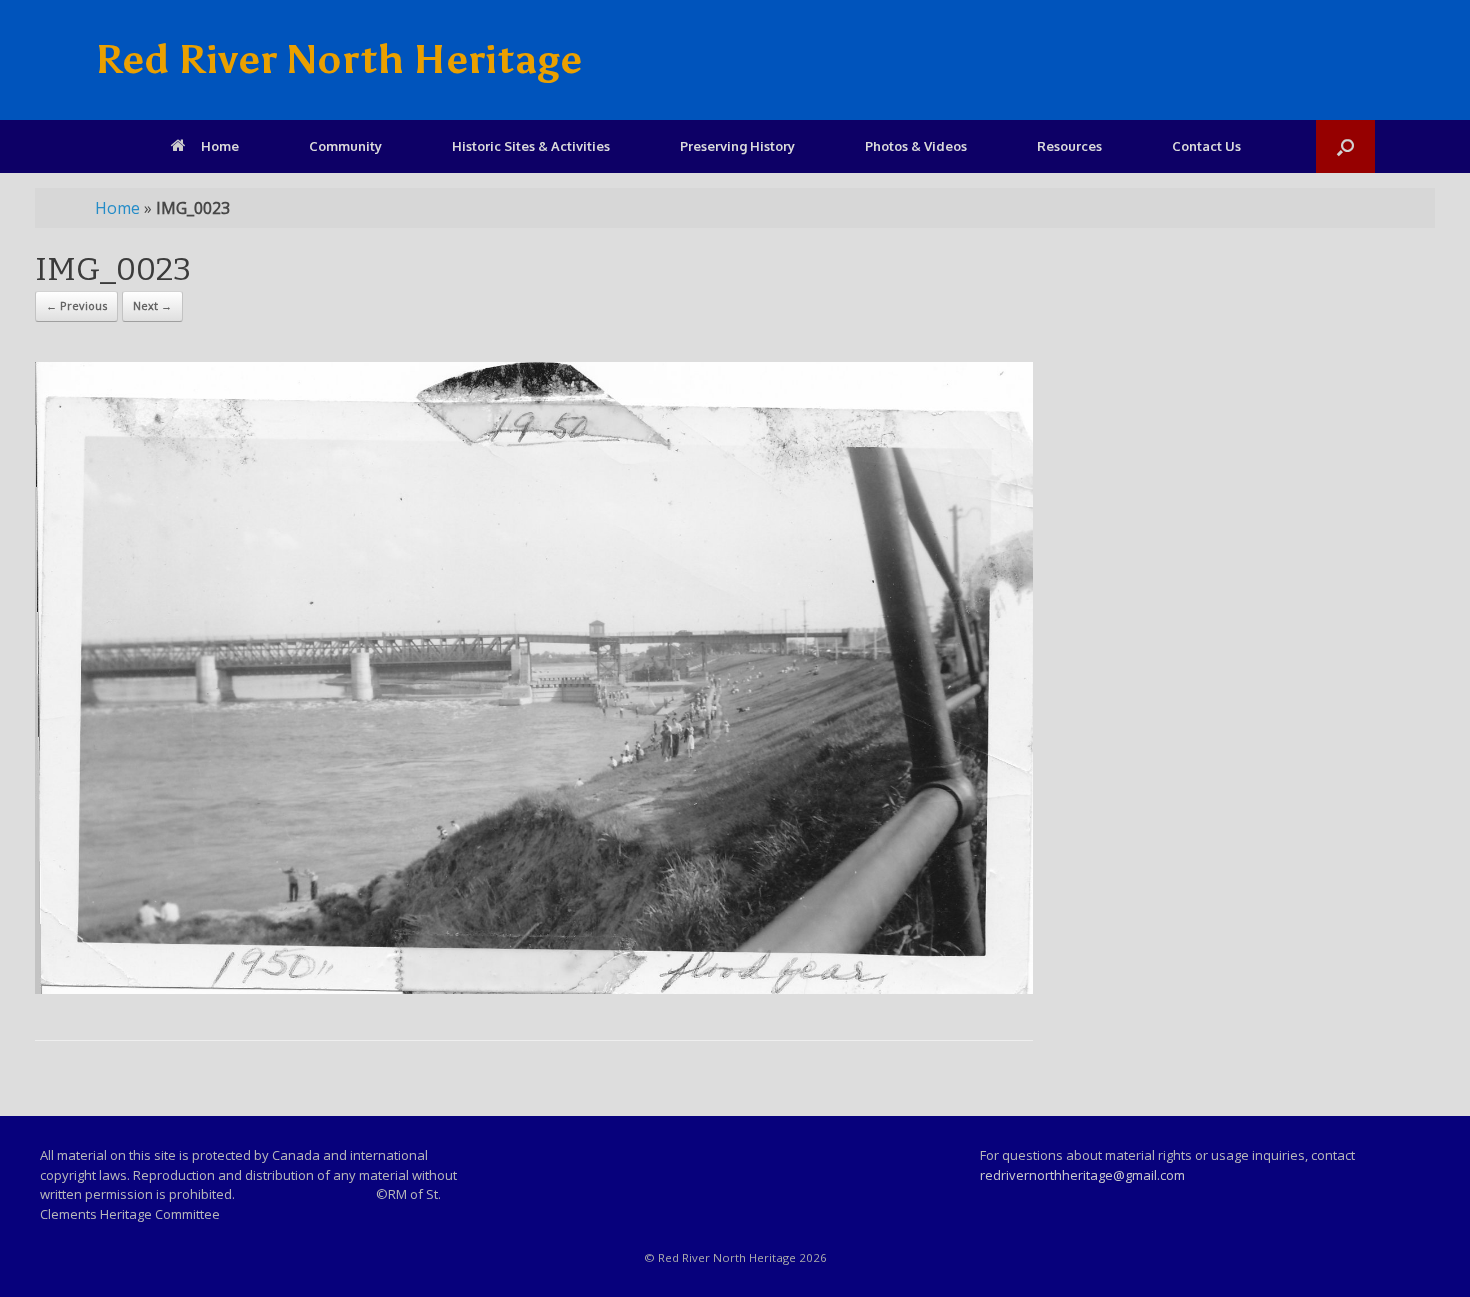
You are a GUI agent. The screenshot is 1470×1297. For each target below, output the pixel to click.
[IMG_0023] (534, 988)
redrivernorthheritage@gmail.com (1082, 1175)
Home (220, 146)
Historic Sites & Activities (531, 146)
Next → (152, 305)
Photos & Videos (916, 146)
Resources (1069, 146)
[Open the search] (1345, 146)
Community (345, 146)
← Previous (76, 305)
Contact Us (1206, 146)
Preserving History (737, 146)
